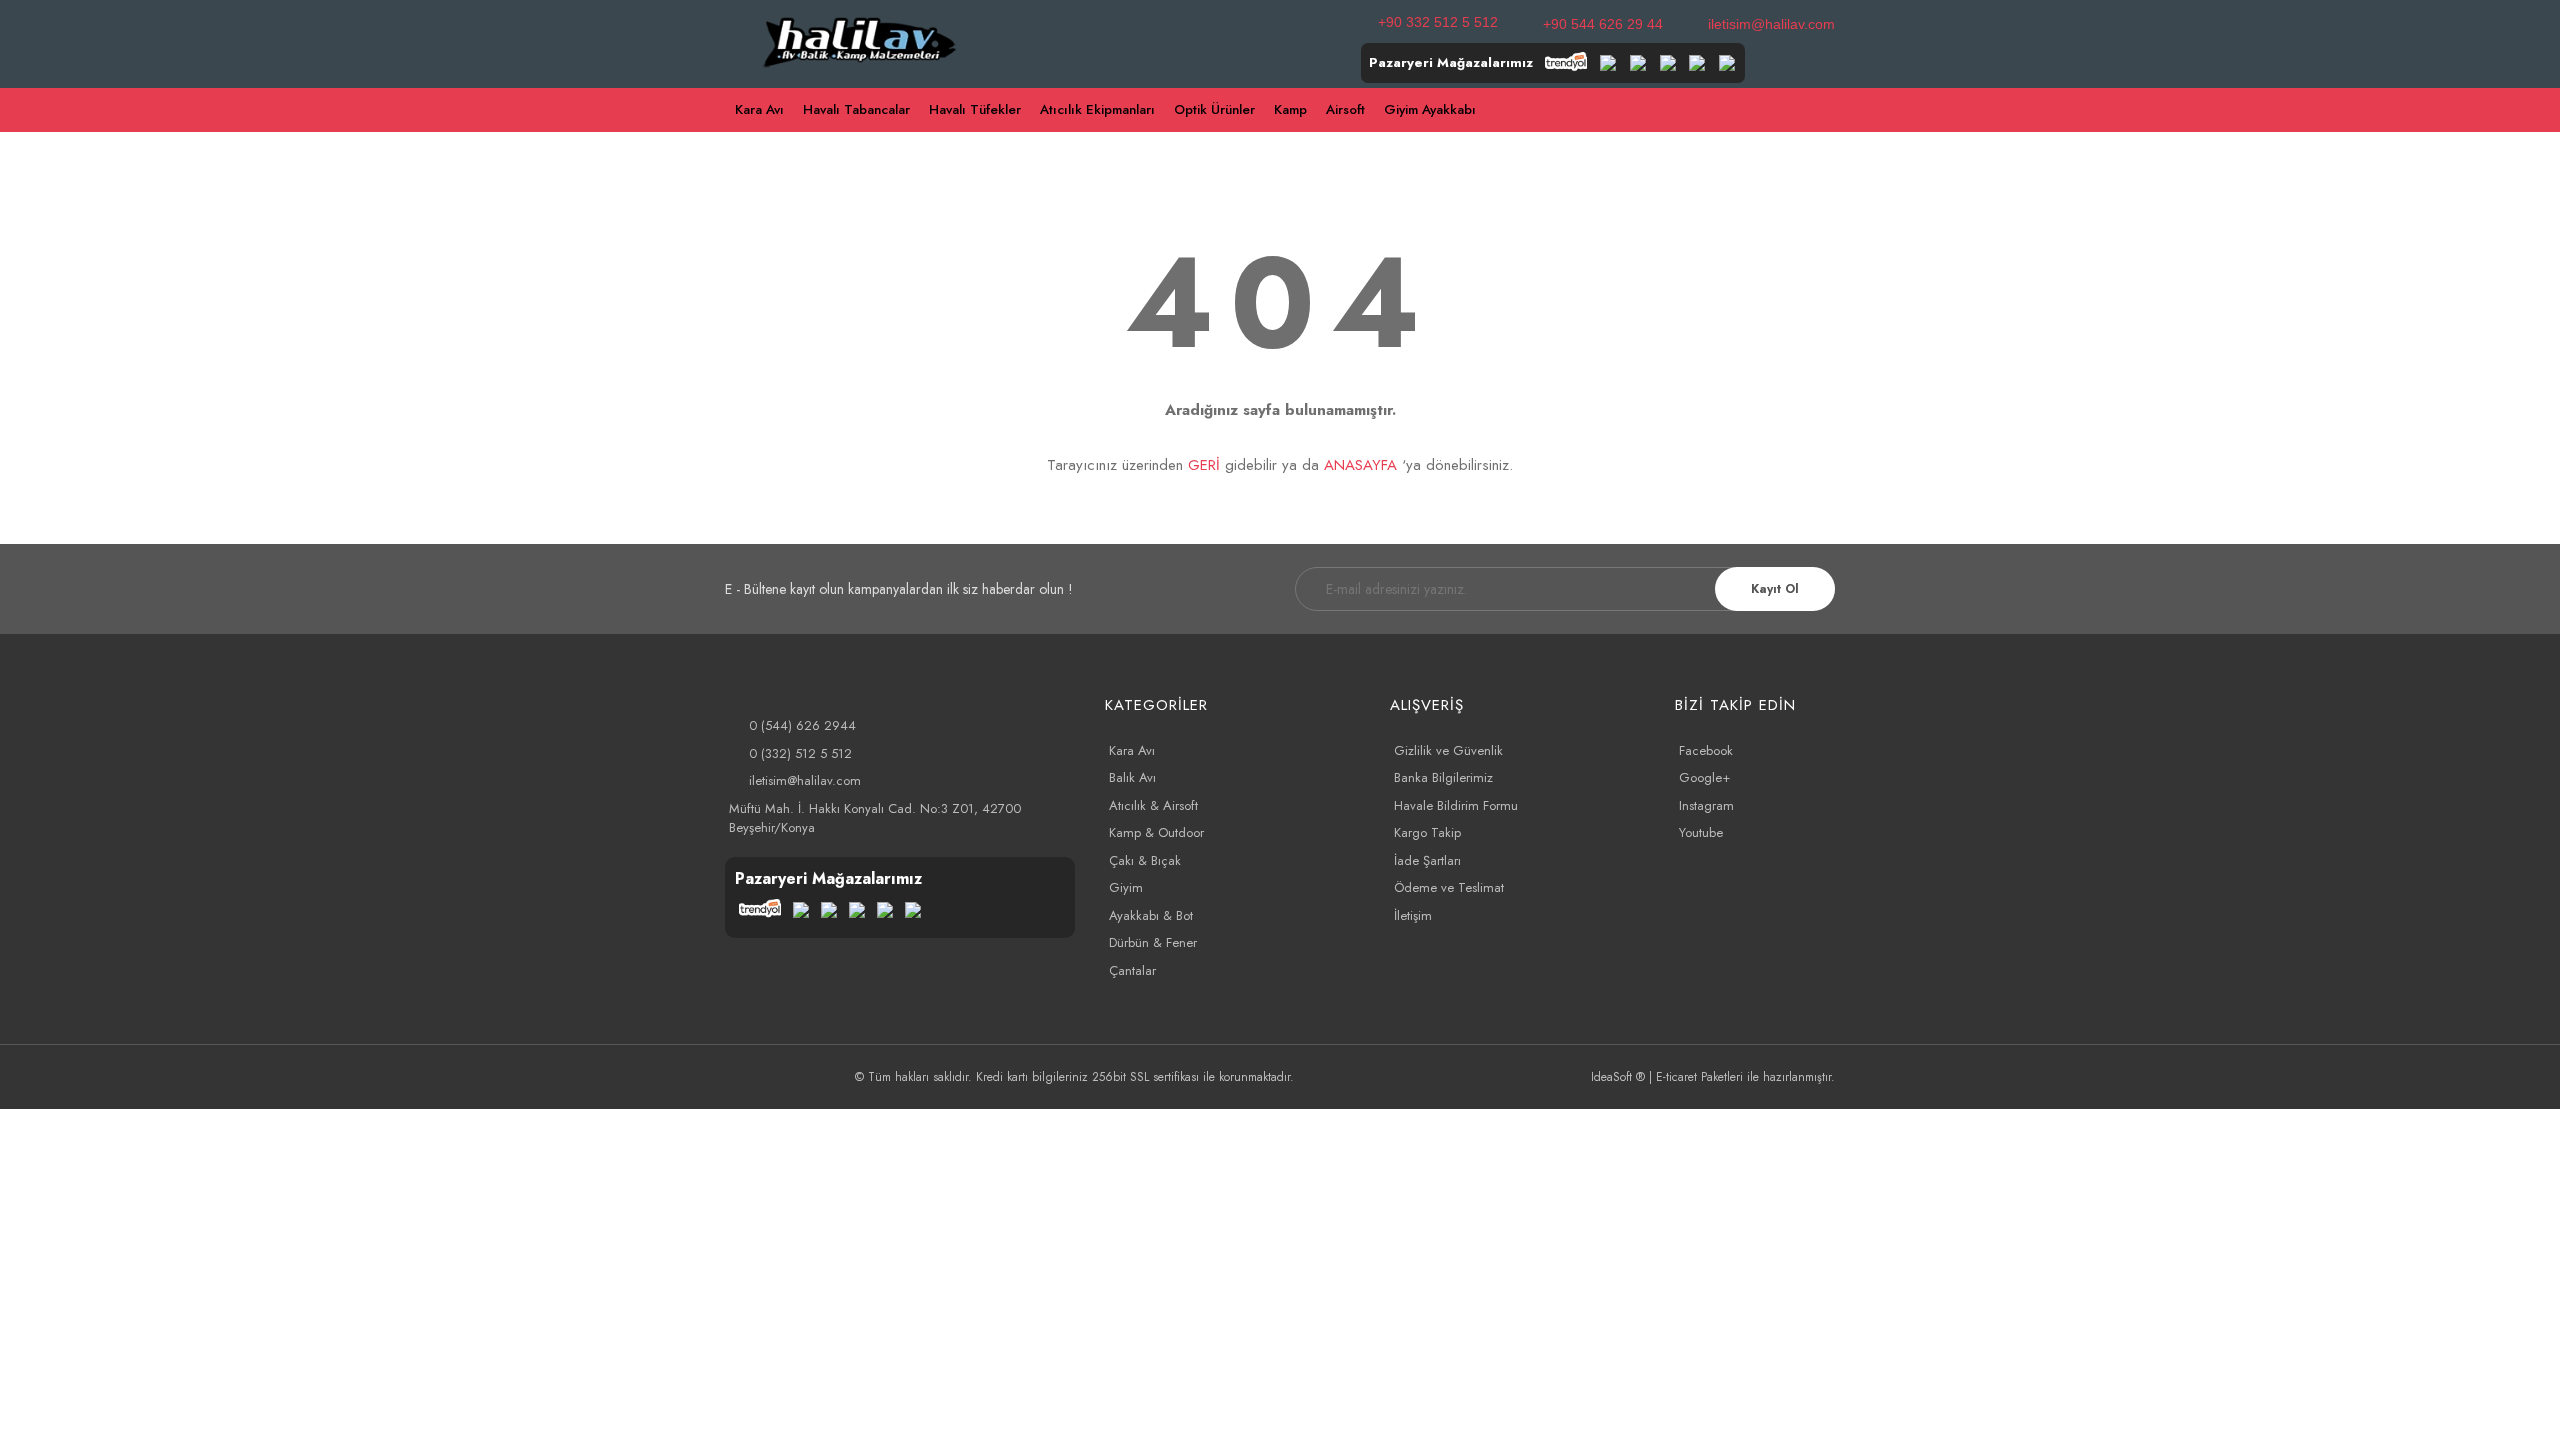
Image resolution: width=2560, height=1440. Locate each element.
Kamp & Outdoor (1156, 832)
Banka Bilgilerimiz (1443, 777)
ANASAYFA (1360, 465)
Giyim (1126, 887)
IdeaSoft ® (1618, 1077)
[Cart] (1826, 110)
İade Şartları (1427, 860)
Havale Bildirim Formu (1456, 805)
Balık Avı (1132, 777)
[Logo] (860, 40)
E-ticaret (1676, 1077)
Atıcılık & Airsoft (1153, 805)
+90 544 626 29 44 (1603, 24)
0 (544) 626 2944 (802, 725)
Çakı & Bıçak (1145, 860)
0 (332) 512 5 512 (800, 753)
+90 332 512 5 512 (1438, 22)
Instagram (1706, 805)
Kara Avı (1132, 750)
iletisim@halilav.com (1771, 24)
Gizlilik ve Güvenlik (1448, 750)
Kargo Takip (1427, 832)
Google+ (1704, 777)
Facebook (1706, 750)
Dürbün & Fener (1153, 942)
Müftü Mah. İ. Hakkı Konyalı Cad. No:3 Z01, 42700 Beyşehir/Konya (875, 818)
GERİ (1204, 465)
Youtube (1701, 832)
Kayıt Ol (1775, 589)
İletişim (1413, 915)
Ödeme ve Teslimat (1449, 887)
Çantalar (1132, 970)
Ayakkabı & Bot (1151, 915)
